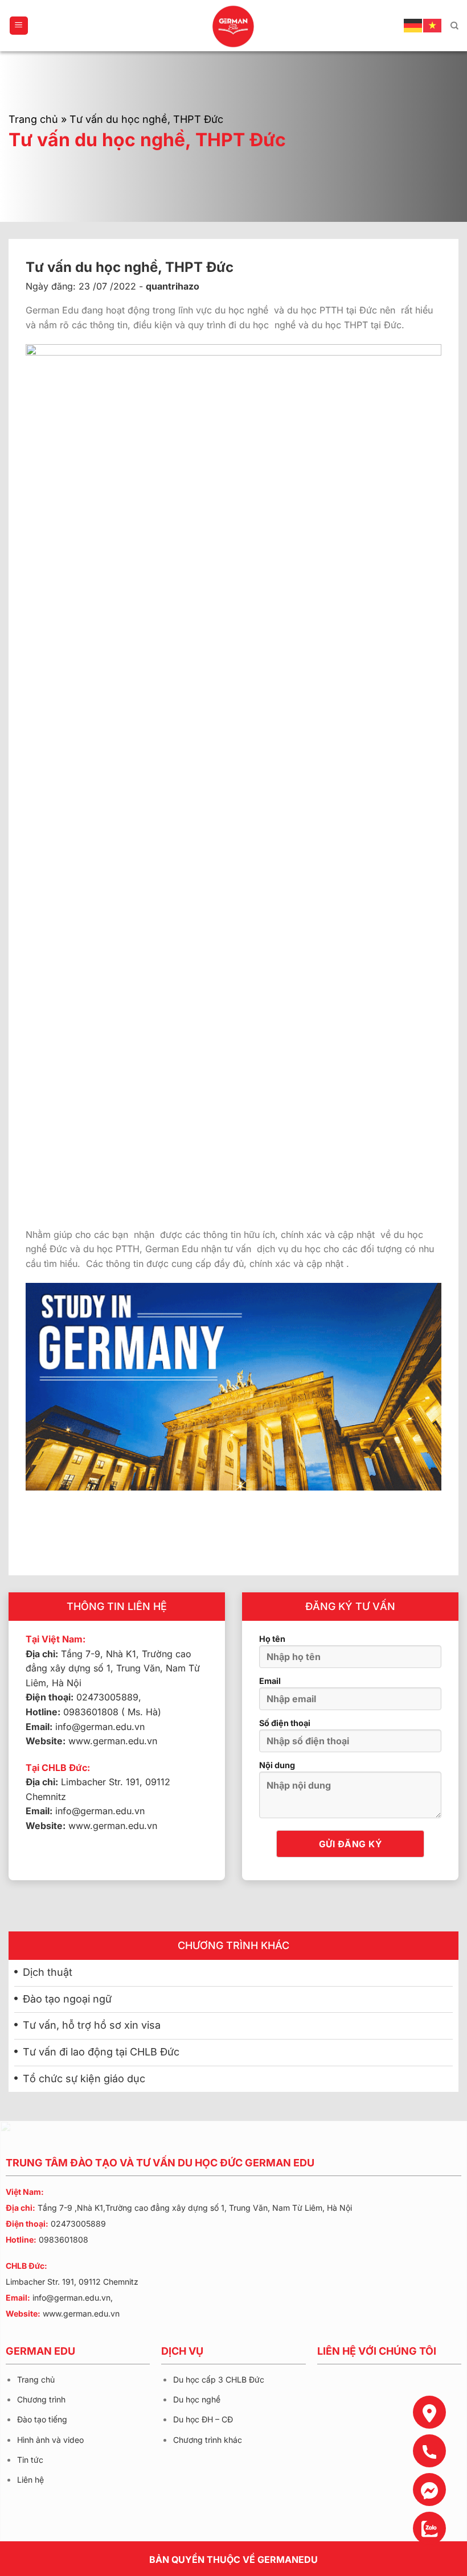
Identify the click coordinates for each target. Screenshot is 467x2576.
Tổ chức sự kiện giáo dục (84, 2078)
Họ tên (272, 1639)
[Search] (454, 26)
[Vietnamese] (433, 25)
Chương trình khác (208, 2440)
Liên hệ (30, 2480)
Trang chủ (33, 119)
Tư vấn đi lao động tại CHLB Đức (101, 2052)
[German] (413, 25)
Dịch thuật (48, 1972)
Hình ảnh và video (50, 2440)
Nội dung (277, 1765)
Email (270, 1681)
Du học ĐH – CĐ (203, 2419)
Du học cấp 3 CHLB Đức (219, 2379)
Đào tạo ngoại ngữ (67, 1999)
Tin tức (30, 2460)
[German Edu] (233, 26)
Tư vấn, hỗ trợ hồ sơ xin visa (92, 2025)
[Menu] (19, 26)
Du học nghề (197, 2399)
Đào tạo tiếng (42, 2419)
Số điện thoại (285, 1723)
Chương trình (41, 2399)
